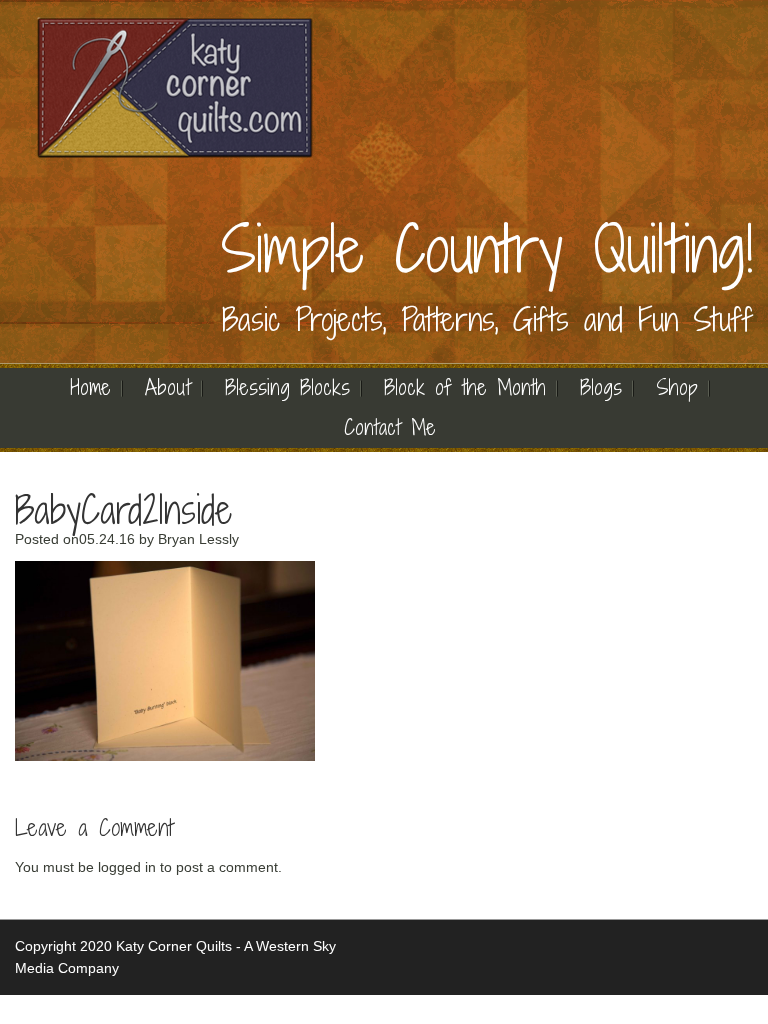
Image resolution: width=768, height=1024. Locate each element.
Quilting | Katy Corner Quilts (175, 87)
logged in (127, 867)
